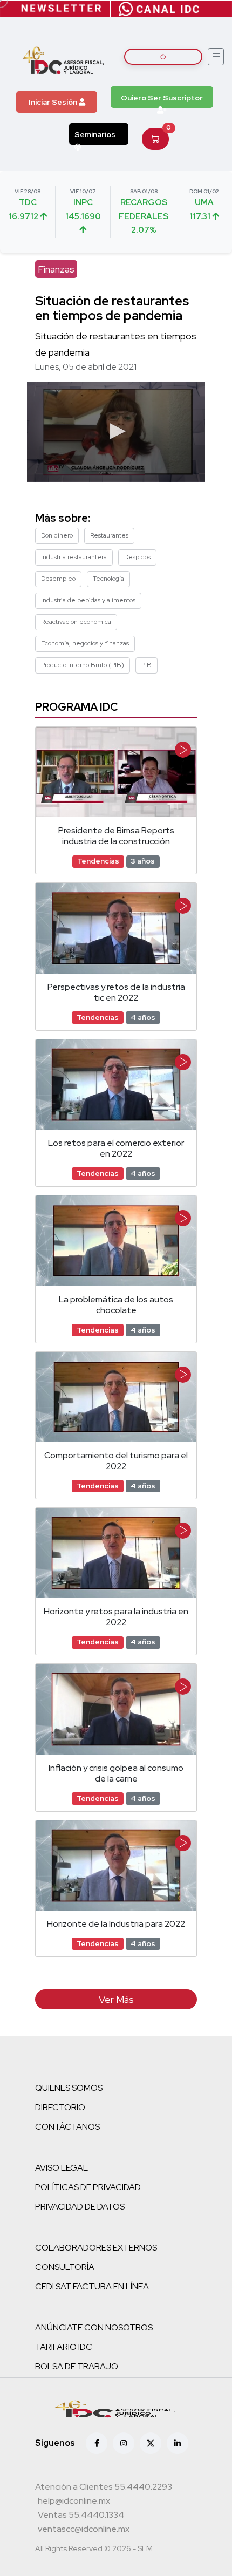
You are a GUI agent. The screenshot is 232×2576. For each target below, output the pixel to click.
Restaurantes (109, 535)
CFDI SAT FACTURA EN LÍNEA (92, 2286)
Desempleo (58, 579)
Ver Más (116, 1999)
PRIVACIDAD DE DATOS (80, 2207)
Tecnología (108, 579)
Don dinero (57, 535)
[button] (116, 431)
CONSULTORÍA (65, 2267)
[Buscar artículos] (163, 57)
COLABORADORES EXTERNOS (96, 2248)
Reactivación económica (76, 622)
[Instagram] (124, 2443)
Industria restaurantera (74, 557)
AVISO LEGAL (62, 2168)
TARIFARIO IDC (64, 2347)
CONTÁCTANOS (67, 2127)
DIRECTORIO (60, 2107)
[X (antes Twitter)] (151, 2443)
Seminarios (95, 134)
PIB (146, 665)
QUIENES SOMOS (69, 2088)
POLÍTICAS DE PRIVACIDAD (88, 2187)
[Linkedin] (178, 2443)
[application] (116, 432)
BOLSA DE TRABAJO (77, 2366)
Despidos (137, 557)
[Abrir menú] (216, 57)
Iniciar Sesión (54, 102)
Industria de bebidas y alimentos (88, 600)
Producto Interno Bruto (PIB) (83, 665)
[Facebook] (97, 2443)
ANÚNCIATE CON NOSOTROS (94, 2327)
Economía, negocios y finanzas (85, 643)
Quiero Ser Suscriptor (162, 98)
